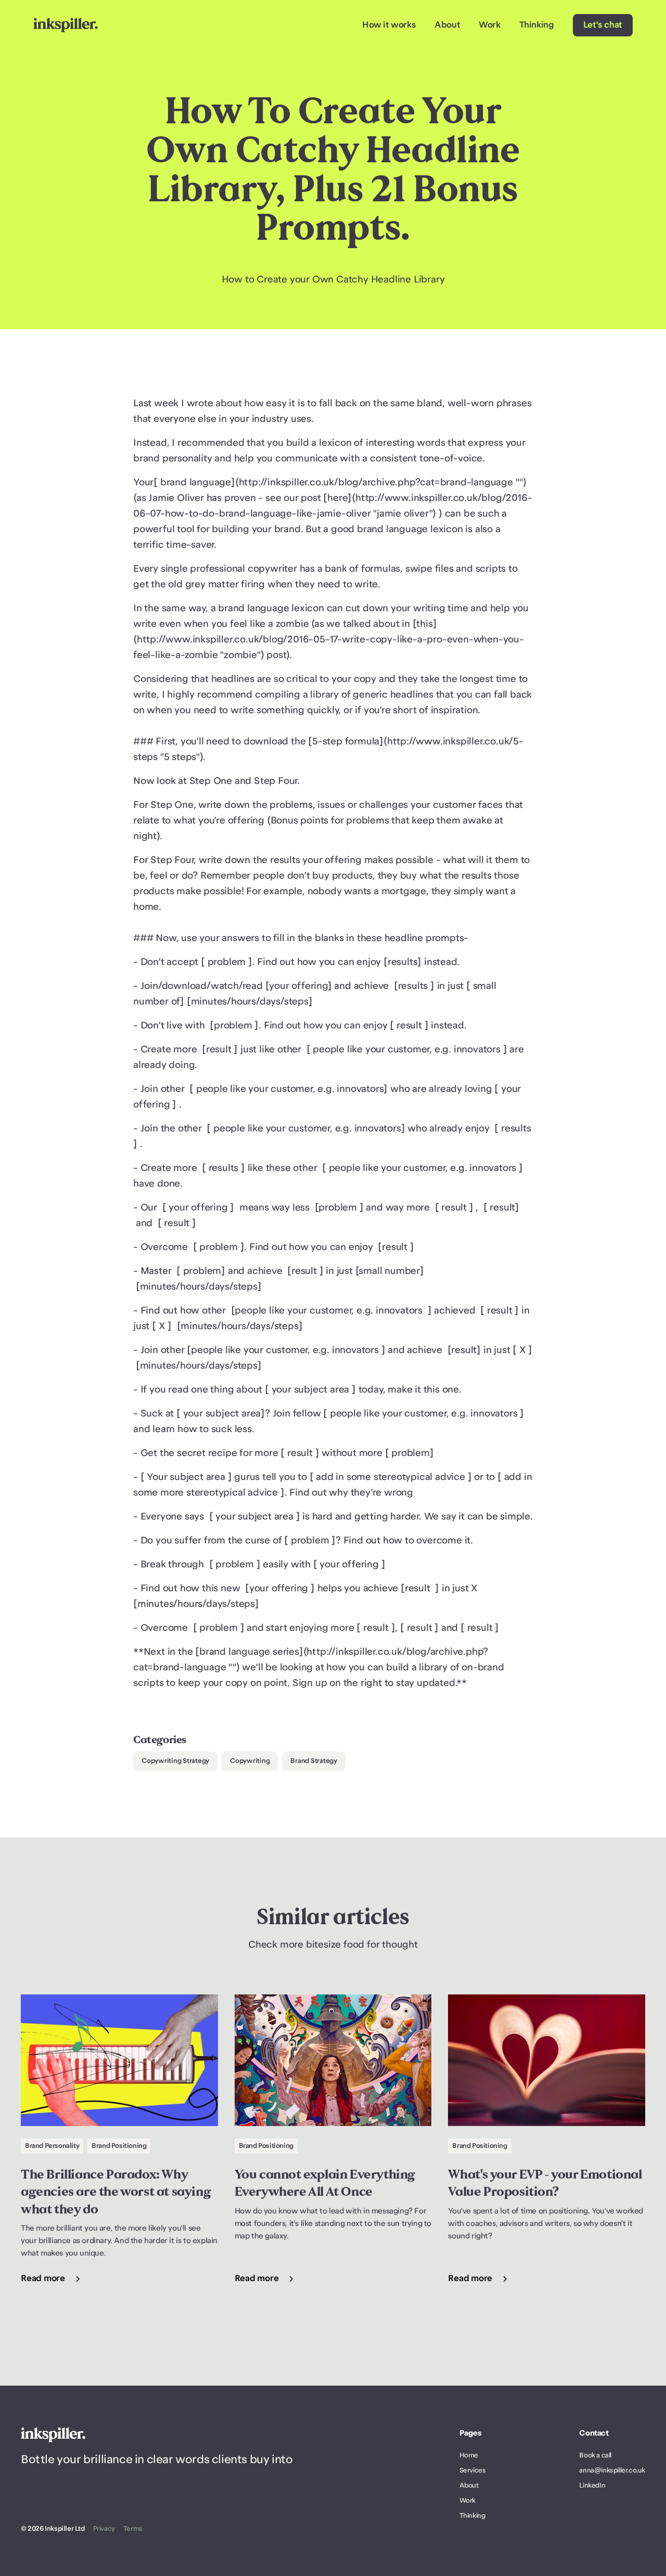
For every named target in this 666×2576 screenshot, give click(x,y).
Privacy (104, 2529)
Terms (133, 2529)
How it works (389, 25)
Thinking (537, 25)
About (447, 25)
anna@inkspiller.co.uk (612, 2470)
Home (469, 2455)
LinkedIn (592, 2485)
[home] (66, 25)
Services (473, 2470)
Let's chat (603, 25)
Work (489, 25)
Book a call (595, 2455)
